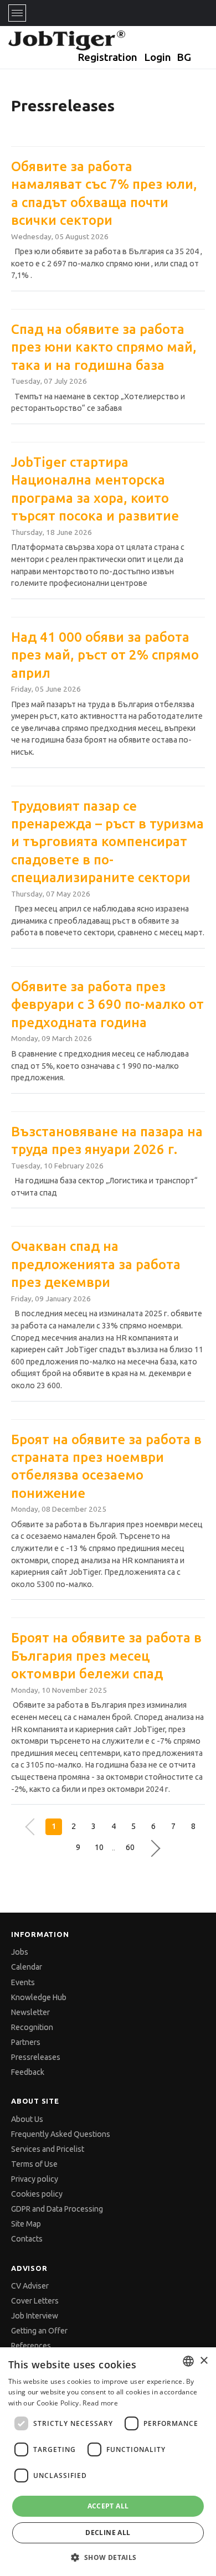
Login (158, 57)
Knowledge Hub (39, 1997)
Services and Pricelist (48, 2149)
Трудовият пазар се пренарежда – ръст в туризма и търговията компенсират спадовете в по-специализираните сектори (107, 842)
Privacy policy (35, 2179)
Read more (100, 2403)
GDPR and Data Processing (57, 2209)
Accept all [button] (108, 2506)
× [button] (204, 2361)
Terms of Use (34, 2164)
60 (130, 1847)
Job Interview (35, 2316)
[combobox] (188, 2361)
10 (99, 1847)
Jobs (20, 1952)
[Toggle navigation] (17, 13)
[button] (108, 2557)
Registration (107, 57)
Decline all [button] (108, 2533)
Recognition (32, 2027)
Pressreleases (36, 2057)
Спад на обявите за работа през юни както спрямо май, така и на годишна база (104, 347)
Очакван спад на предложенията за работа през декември (96, 1264)
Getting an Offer (39, 2331)
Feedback (28, 2072)
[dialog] (108, 2462)
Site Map (26, 2224)
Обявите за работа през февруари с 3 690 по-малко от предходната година (107, 1004)
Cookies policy (37, 2194)
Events (23, 1982)
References (31, 2346)
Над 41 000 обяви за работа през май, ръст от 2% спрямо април (105, 655)
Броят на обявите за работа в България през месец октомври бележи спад (106, 1656)
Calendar (27, 1967)
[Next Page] (149, 1848)
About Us (27, 2119)
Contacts (27, 2239)
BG (184, 57)
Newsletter (30, 2012)
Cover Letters (35, 2301)
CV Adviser (30, 2286)
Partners (26, 2042)
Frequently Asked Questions (61, 2134)
